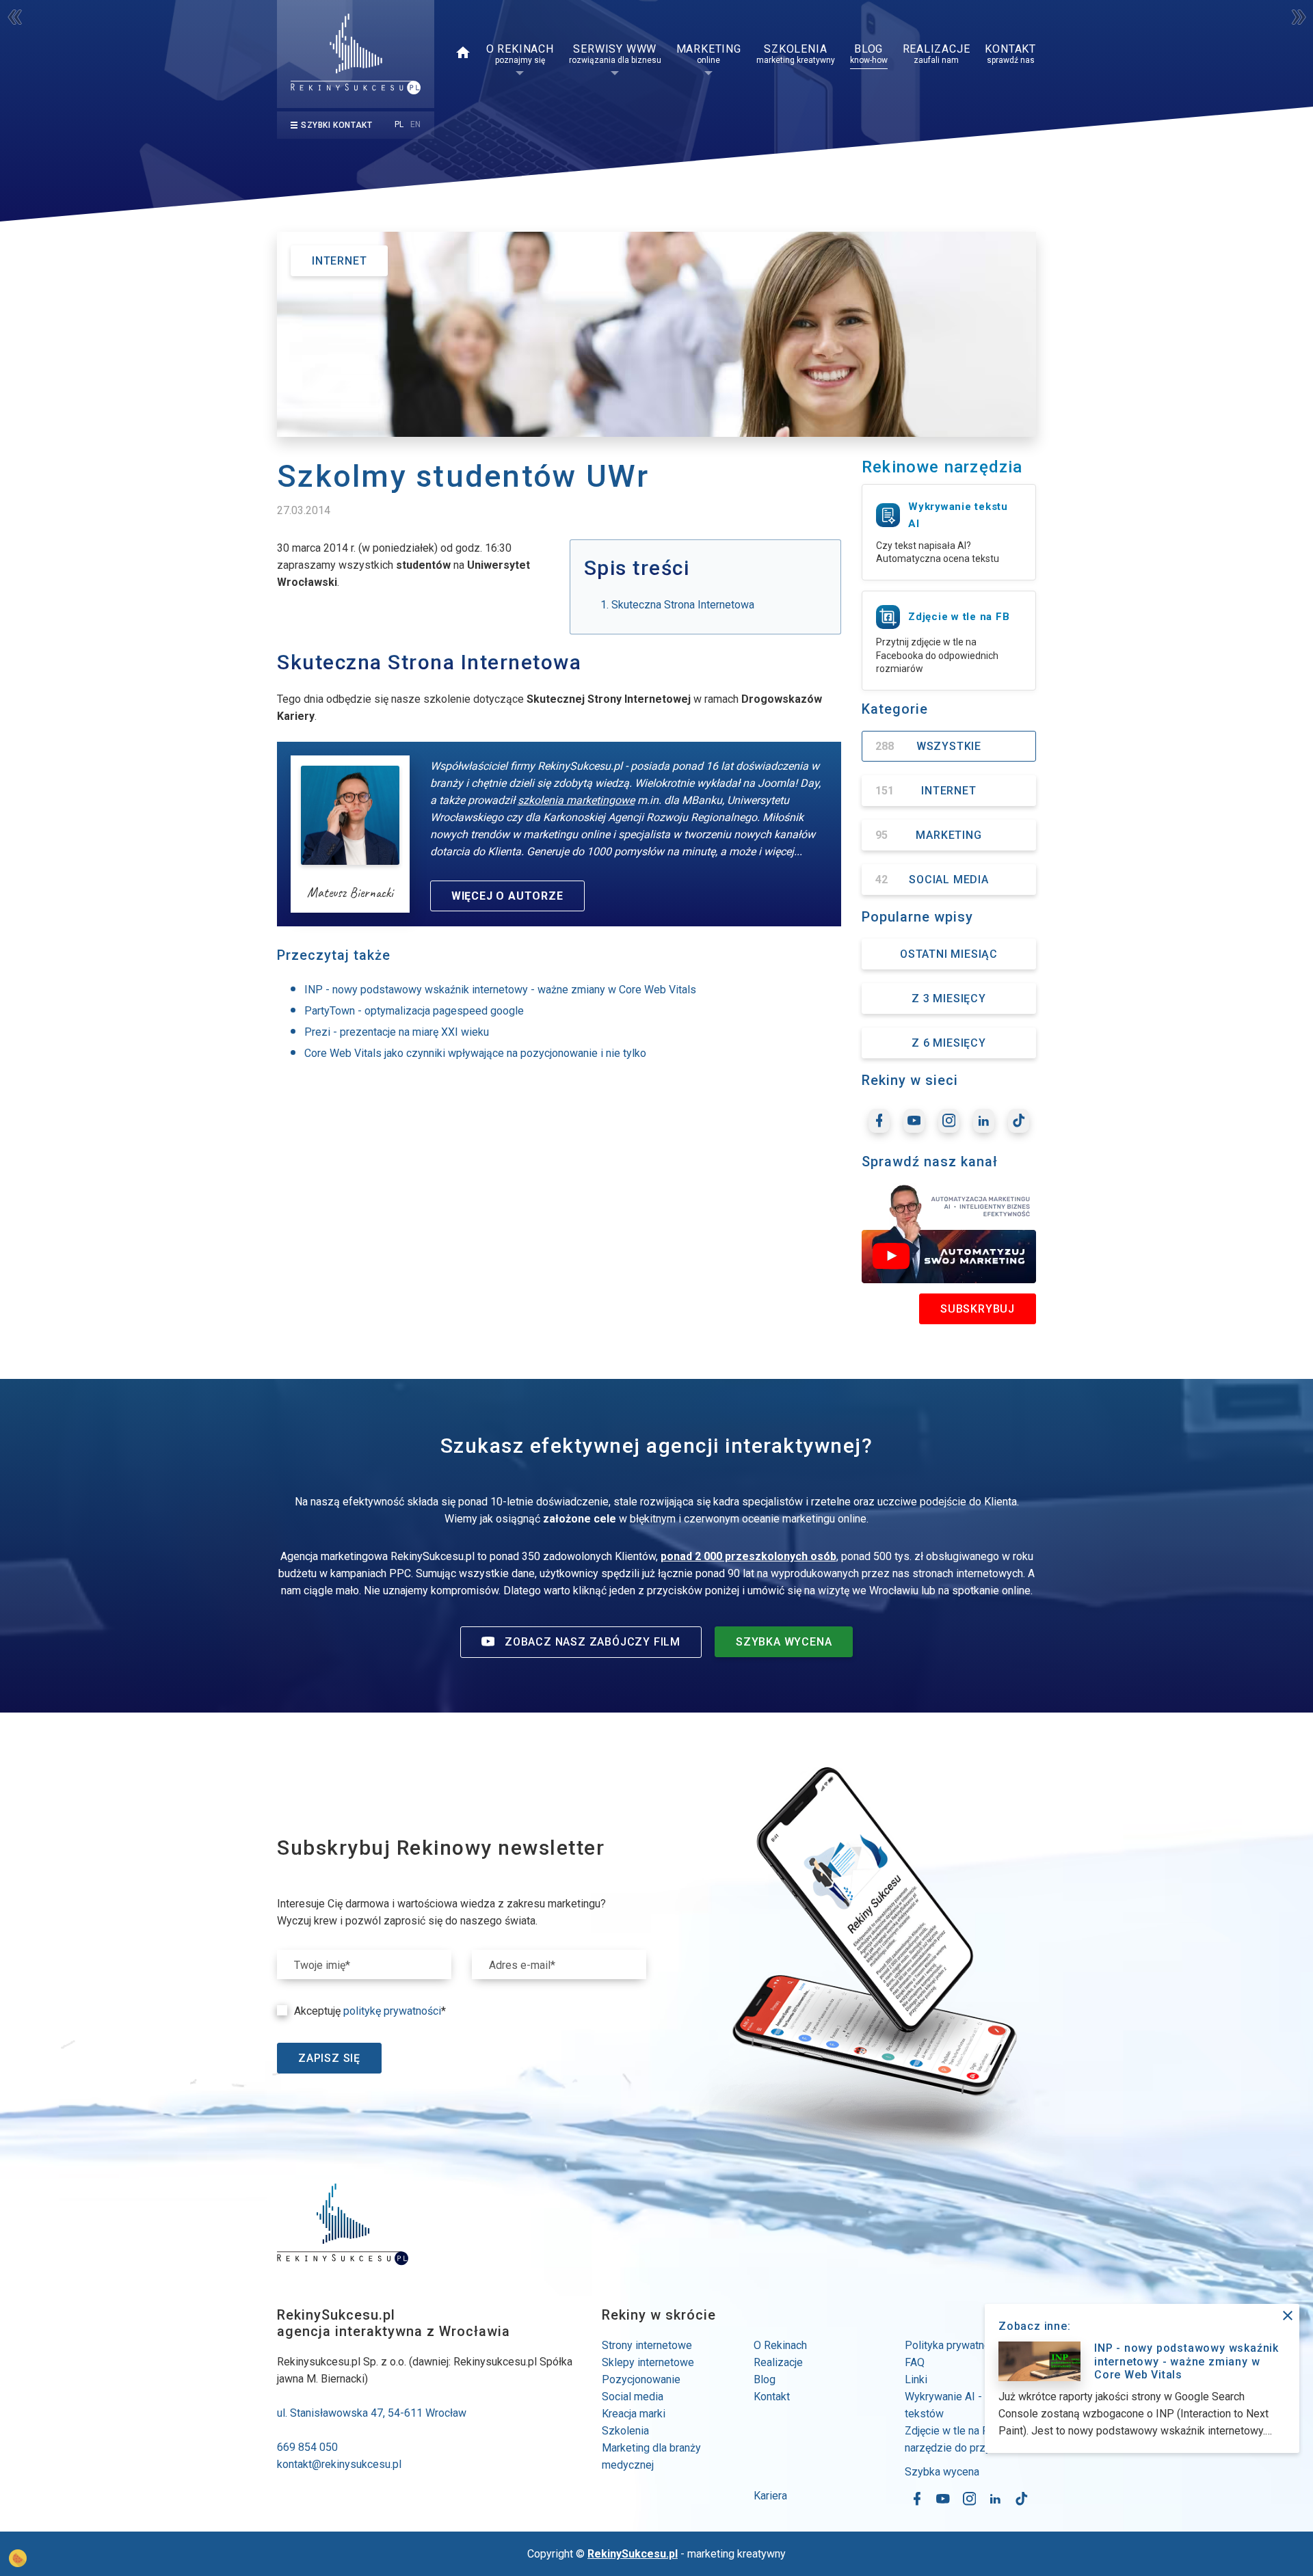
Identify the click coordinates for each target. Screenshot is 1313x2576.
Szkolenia (625, 2431)
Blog (765, 2379)
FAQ (915, 2362)
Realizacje (778, 2362)
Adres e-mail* (522, 1965)
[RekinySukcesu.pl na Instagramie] (949, 1121)
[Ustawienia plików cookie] (18, 2558)
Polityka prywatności (954, 2345)
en (415, 124)
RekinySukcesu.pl (633, 2554)
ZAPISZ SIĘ (329, 2058)
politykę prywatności (392, 2011)
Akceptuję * (370, 2011)
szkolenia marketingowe (576, 800)
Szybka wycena (942, 2472)
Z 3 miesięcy (949, 998)
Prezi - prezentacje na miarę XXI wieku (397, 1032)
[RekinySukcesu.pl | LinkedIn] (984, 1121)
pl (399, 124)
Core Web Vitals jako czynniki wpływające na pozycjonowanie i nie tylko (475, 1053)
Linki (916, 2379)
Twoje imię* (322, 1965)
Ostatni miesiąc (949, 954)
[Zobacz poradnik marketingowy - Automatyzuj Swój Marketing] (949, 1233)
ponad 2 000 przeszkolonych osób (748, 1556)
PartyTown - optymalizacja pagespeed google (414, 1011)
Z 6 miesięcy (949, 1043)
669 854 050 (307, 2447)
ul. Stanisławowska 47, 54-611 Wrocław (372, 2413)
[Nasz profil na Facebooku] (879, 1121)
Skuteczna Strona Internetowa (683, 605)
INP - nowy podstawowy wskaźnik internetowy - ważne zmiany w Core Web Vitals (500, 990)
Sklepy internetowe (648, 2362)
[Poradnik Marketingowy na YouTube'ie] (914, 1121)
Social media (633, 2397)
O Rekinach (780, 2345)
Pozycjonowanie (641, 2379)
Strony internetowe (647, 2345)
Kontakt (772, 2397)
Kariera (770, 2496)
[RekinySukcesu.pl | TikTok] (1019, 1121)
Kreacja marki (634, 2414)
